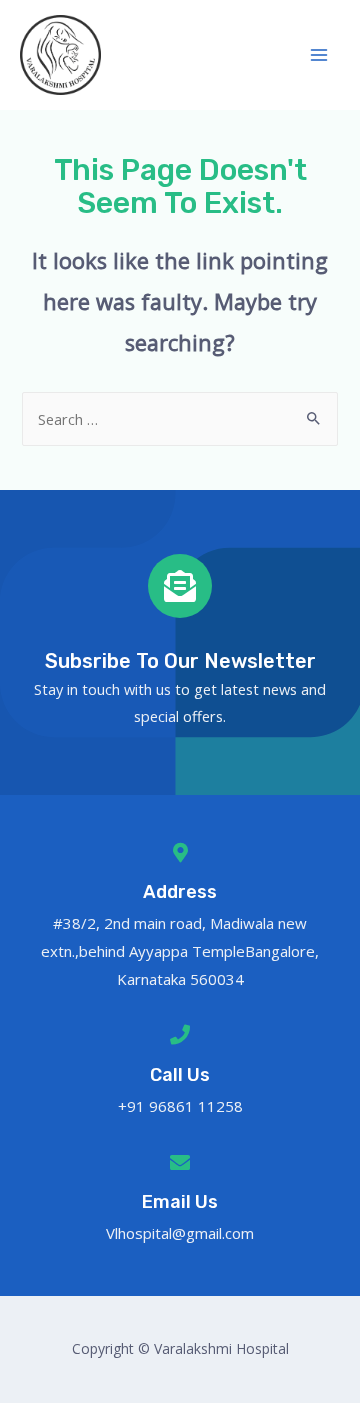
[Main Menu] (319, 55)
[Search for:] (179, 419)
